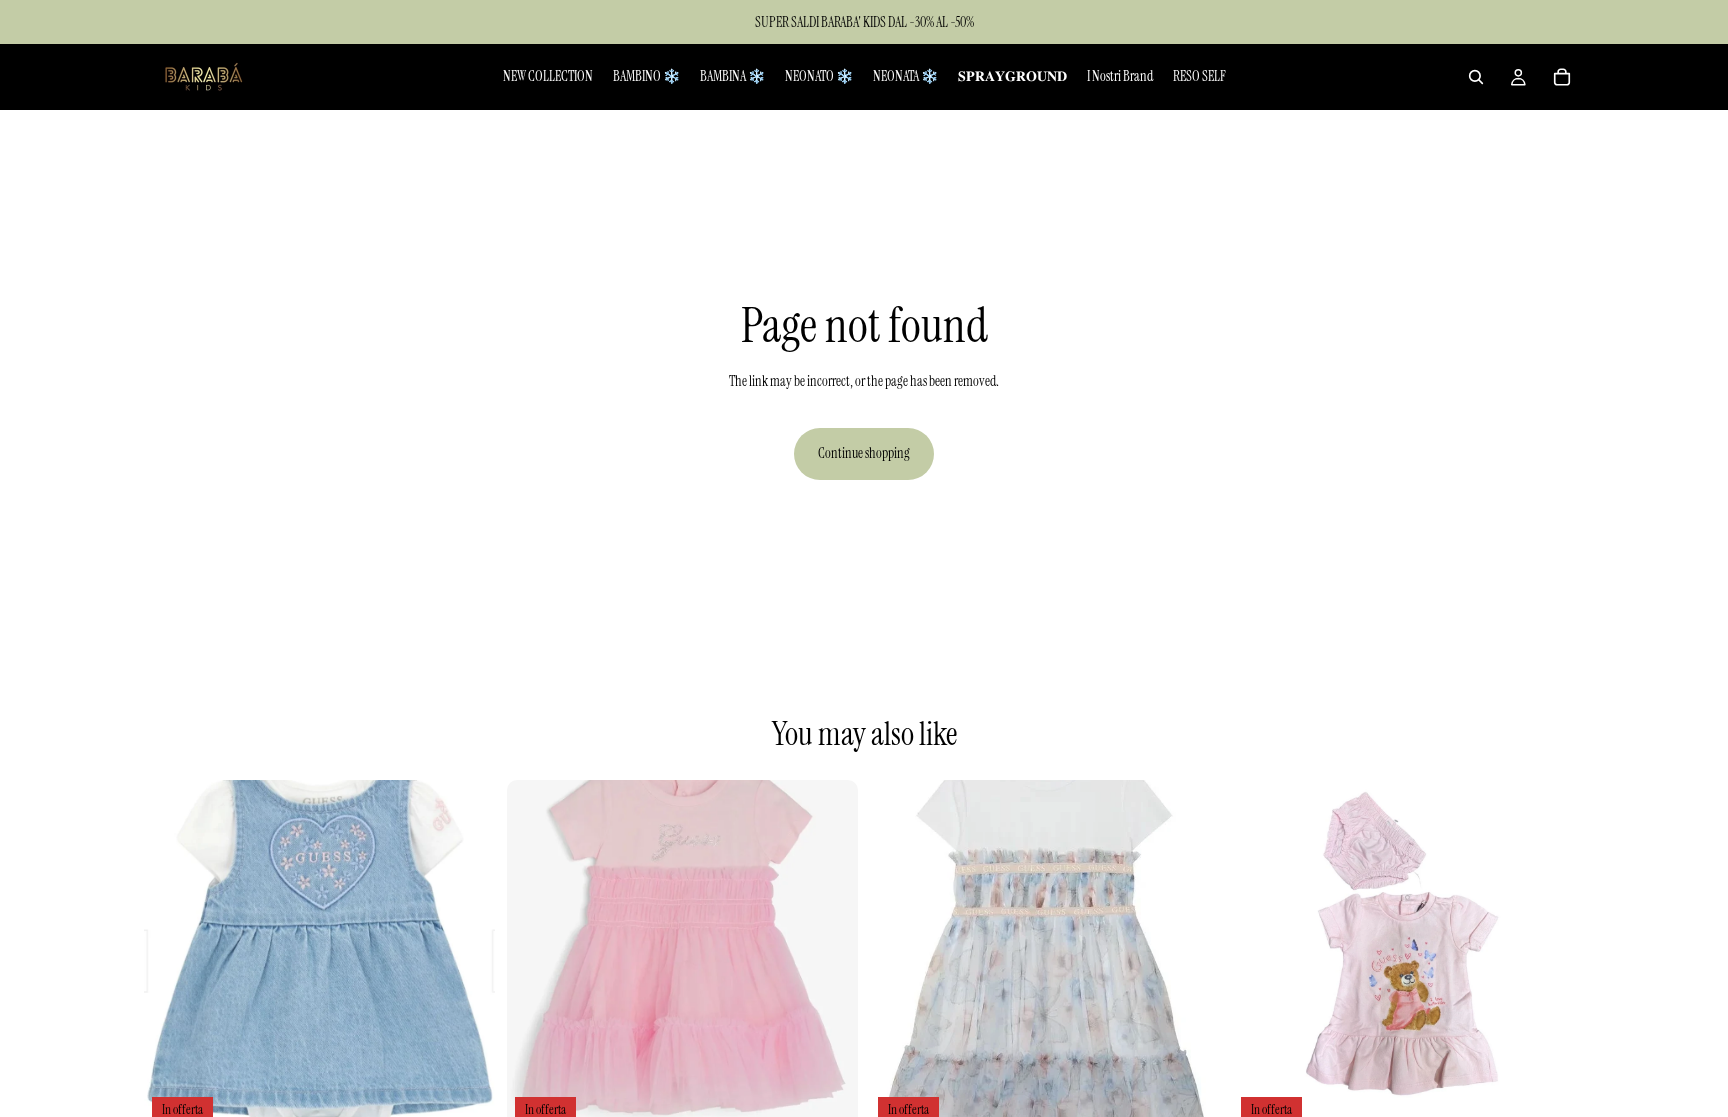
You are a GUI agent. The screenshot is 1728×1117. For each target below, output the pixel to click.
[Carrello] (1562, 77)
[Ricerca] (1476, 77)
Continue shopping (864, 453)
